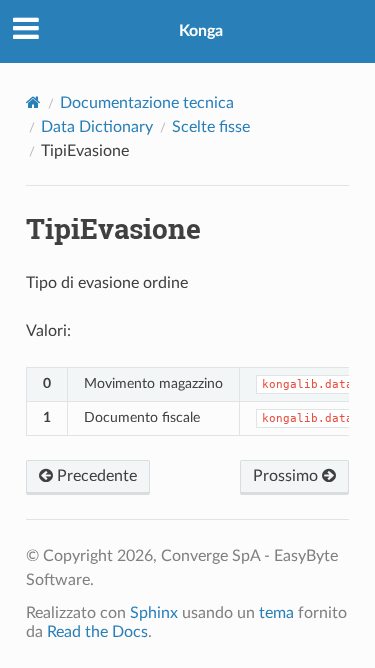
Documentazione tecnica (147, 103)
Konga (201, 31)
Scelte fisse (211, 127)
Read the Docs (97, 632)
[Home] (33, 102)
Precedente (95, 476)
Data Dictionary (97, 127)
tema (276, 613)
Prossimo (287, 476)
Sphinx (154, 613)
